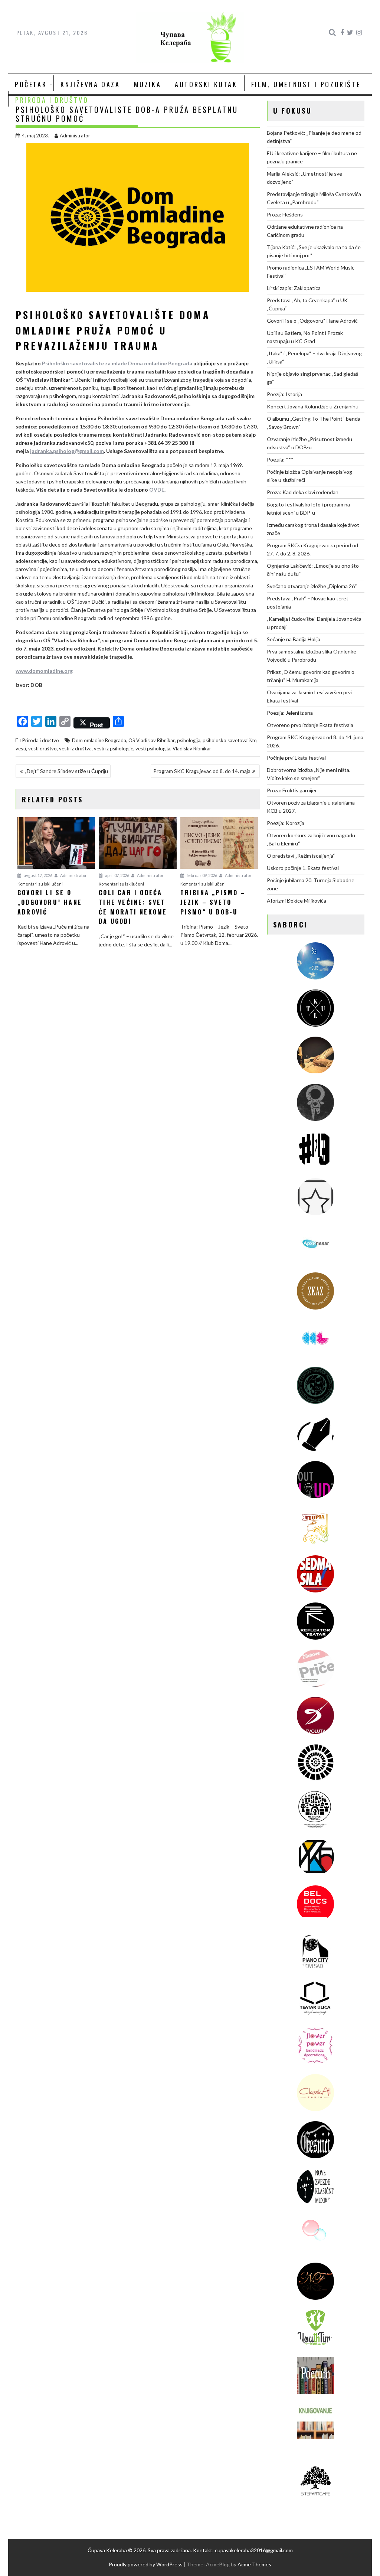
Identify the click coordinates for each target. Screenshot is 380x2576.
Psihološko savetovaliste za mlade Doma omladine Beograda (117, 363)
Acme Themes (254, 2564)
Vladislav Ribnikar (192, 749)
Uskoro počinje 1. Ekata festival (303, 868)
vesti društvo (42, 749)
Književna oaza (90, 84)
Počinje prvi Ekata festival (296, 758)
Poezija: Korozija (286, 823)
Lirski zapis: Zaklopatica (294, 288)
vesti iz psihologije (114, 749)
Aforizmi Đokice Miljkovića (297, 901)
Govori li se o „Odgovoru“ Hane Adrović (312, 321)
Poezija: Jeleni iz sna (290, 713)
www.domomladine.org (44, 671)
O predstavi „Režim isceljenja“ (301, 856)
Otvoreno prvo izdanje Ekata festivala (310, 725)
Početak (31, 84)
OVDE (157, 490)
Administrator (75, 136)
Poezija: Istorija (284, 394)
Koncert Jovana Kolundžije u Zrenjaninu (313, 406)
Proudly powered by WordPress (146, 2564)
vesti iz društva (75, 749)
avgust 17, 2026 (38, 875)
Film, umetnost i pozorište (306, 84)
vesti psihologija (153, 749)
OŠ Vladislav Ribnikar (152, 740)
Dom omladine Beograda (99, 740)
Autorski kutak (206, 84)
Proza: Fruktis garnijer (292, 790)
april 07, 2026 (117, 875)
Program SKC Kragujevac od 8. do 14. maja (202, 771)
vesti (21, 749)
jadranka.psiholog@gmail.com (67, 451)
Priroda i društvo (52, 100)
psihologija (189, 740)
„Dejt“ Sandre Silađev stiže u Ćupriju (66, 771)
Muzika (148, 84)
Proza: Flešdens (285, 214)
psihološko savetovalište (230, 740)
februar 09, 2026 (202, 875)
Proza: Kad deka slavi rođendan (303, 492)
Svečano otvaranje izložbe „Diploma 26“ (312, 586)
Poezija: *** (280, 459)
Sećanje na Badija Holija (294, 639)
